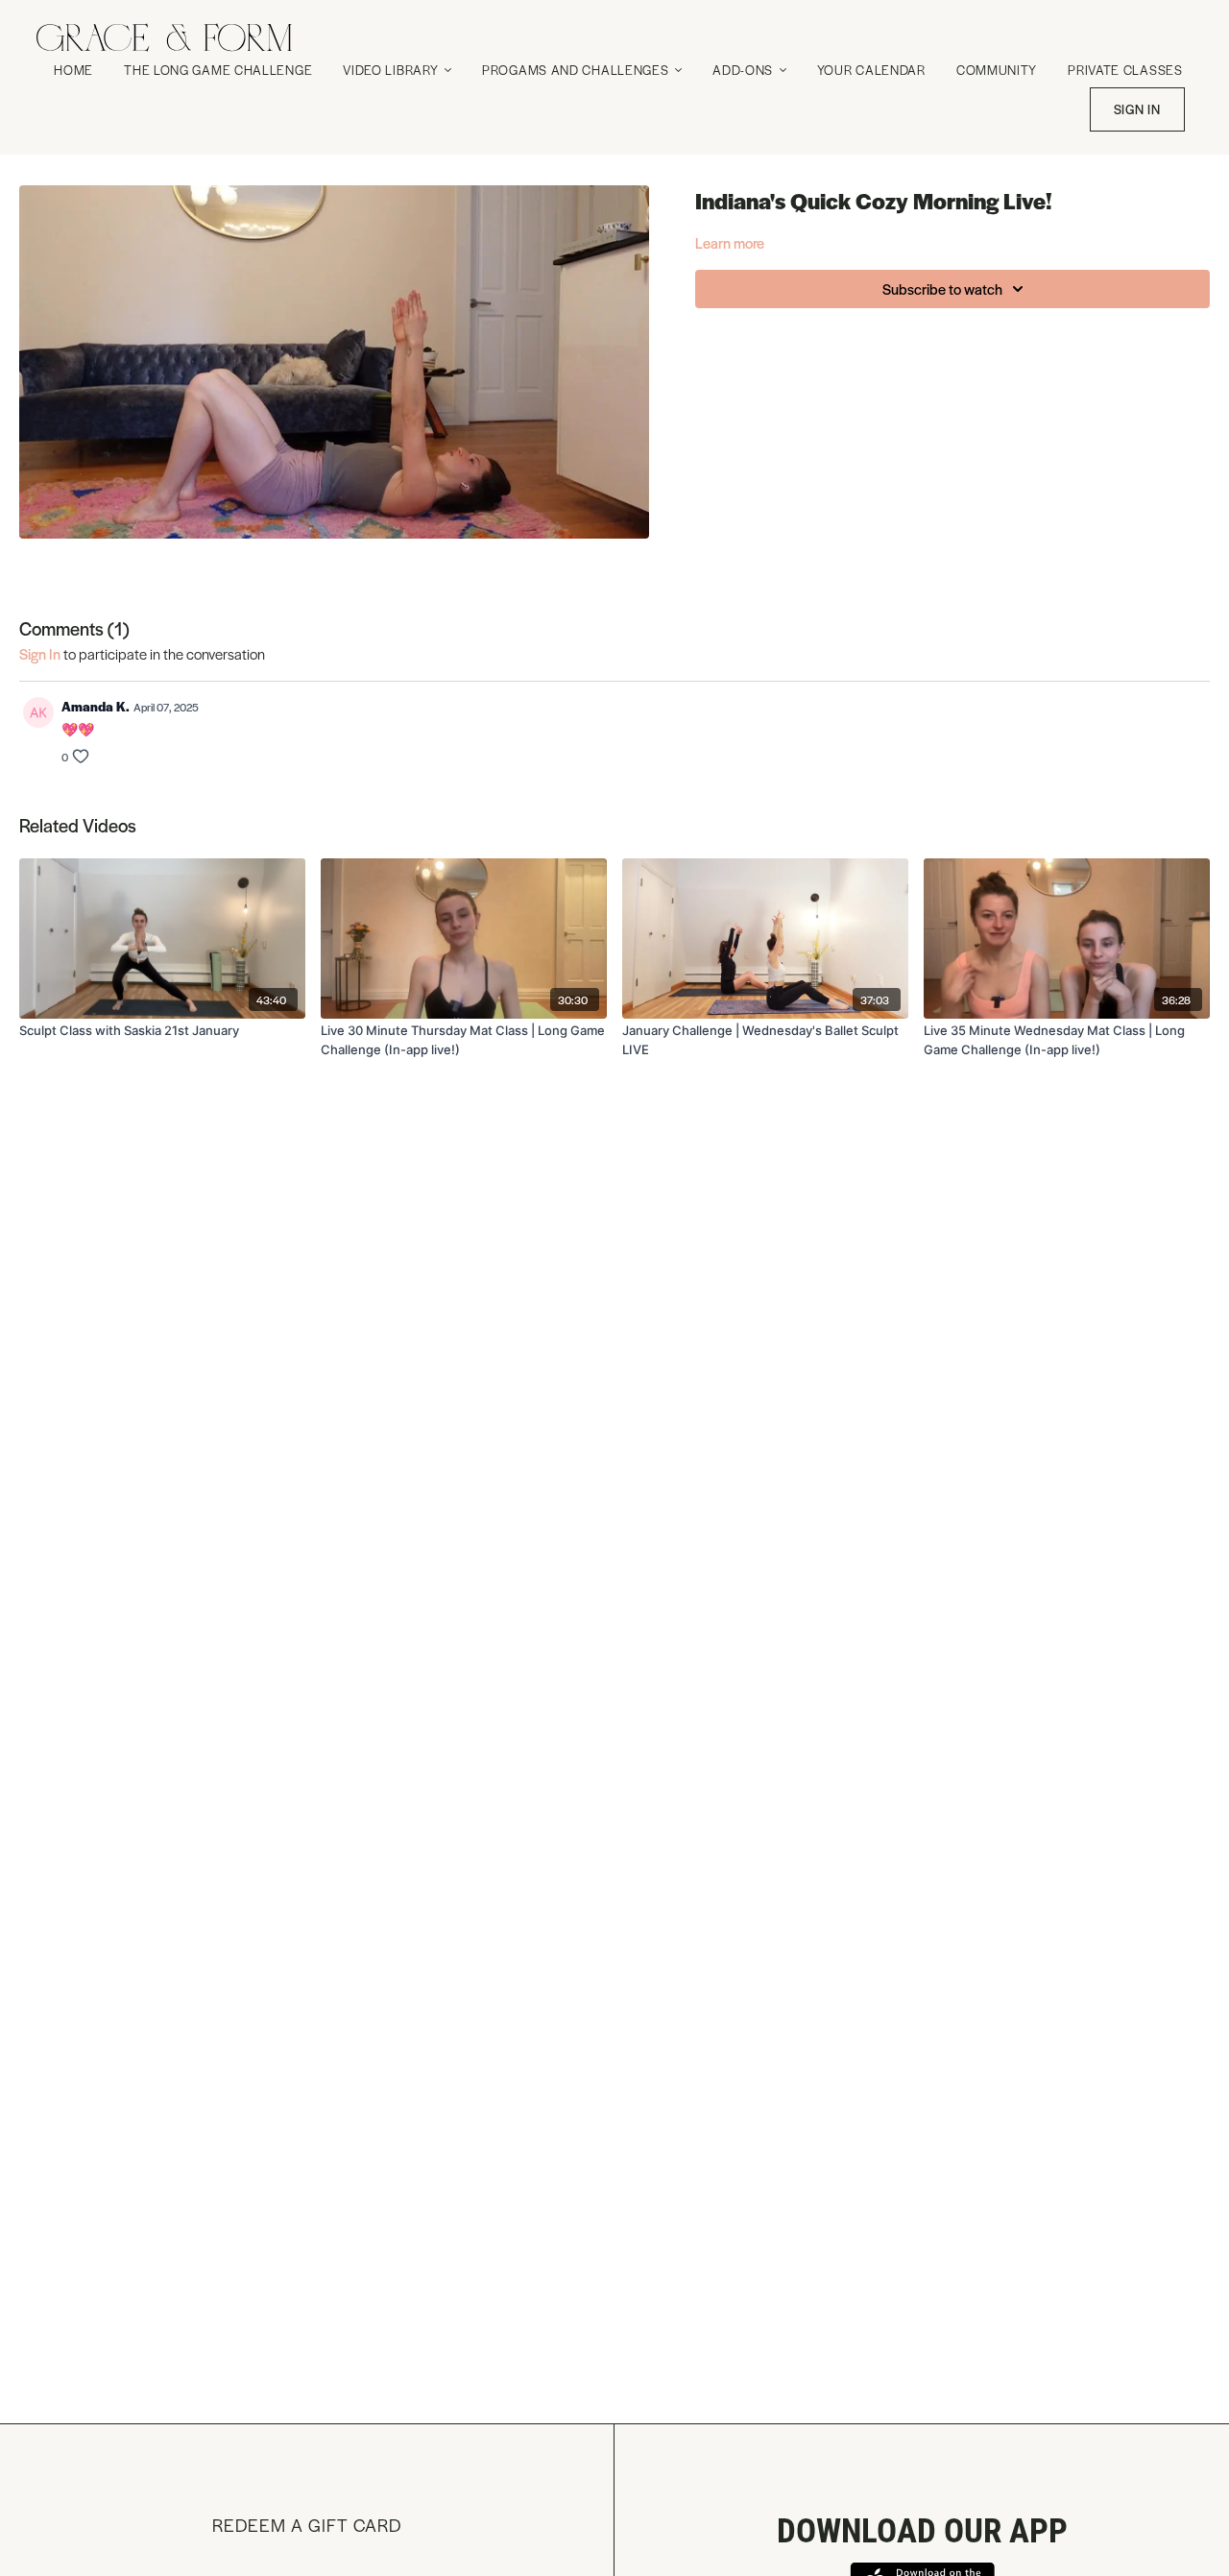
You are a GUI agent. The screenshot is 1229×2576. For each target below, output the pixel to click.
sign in (40, 653)
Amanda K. (96, 706)
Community (997, 70)
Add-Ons (745, 70)
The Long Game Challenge (218, 70)
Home (73, 70)
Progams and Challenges (577, 70)
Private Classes (1125, 70)
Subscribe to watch (942, 289)
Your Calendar (871, 70)
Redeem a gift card (306, 2525)
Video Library (392, 70)
